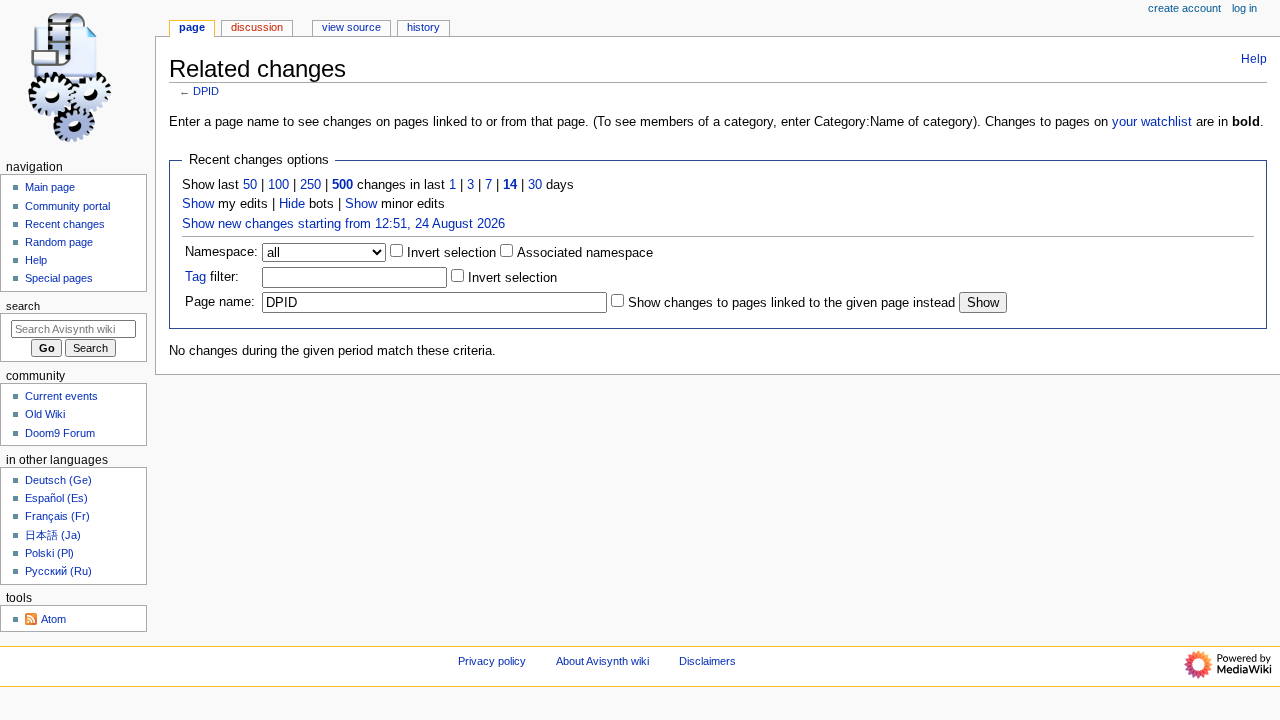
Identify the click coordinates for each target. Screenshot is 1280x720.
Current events (61, 396)
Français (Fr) (57, 516)
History (423, 27)
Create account (1184, 8)
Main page (50, 187)
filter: (212, 277)
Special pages (59, 278)
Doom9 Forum (60, 433)
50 (250, 185)
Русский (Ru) (58, 571)
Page (192, 27)
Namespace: (221, 252)
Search (23, 306)
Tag (195, 277)
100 (278, 185)
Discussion (257, 27)
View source (351, 27)
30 (535, 185)
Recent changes (65, 224)
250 (310, 185)
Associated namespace (583, 253)
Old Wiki (45, 414)
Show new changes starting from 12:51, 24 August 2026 (343, 224)
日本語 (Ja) (53, 535)
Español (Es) (56, 498)
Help (1254, 59)
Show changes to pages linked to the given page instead (791, 303)
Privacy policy (492, 661)
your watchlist (1152, 122)
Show (198, 204)
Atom (53, 619)
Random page (59, 242)
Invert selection (449, 253)
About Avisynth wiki (602, 661)
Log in (1244, 8)
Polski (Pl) (49, 553)
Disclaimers (707, 661)
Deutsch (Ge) (58, 480)
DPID (206, 91)
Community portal (67, 206)
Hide (292, 204)
